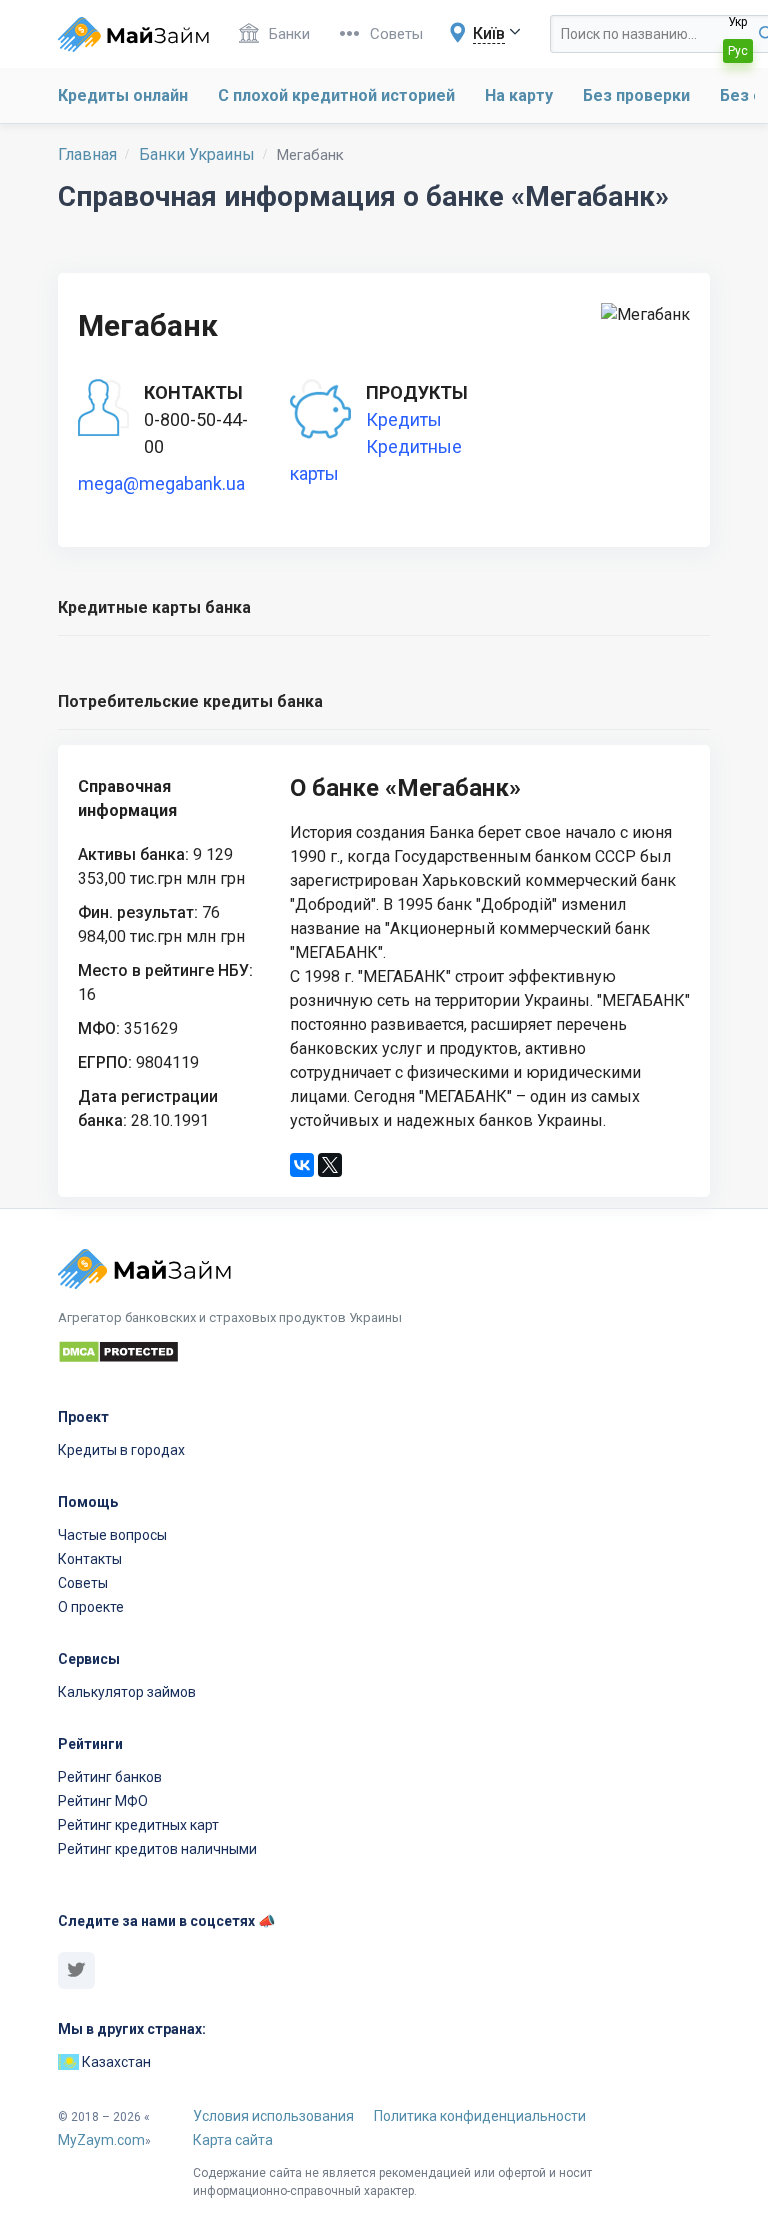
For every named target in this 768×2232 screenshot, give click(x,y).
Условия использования (273, 2116)
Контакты (90, 1559)
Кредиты (404, 419)
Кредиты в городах (121, 1450)
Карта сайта (233, 2140)
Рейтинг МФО (103, 1801)
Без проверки (636, 95)
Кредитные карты (376, 460)
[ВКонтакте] (302, 1165)
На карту (519, 95)
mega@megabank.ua (161, 483)
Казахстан (115, 2062)
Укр (737, 22)
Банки (289, 34)
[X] (330, 1165)
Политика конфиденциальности (480, 2116)
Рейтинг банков (110, 1777)
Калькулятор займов (127, 1692)
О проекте (91, 1607)
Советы (396, 34)
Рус (738, 51)
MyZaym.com (101, 2140)
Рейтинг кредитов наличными (157, 1849)
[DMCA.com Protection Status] (384, 1355)
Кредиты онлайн (123, 95)
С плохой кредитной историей (336, 95)
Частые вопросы (112, 1535)
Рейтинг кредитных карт (138, 1825)
